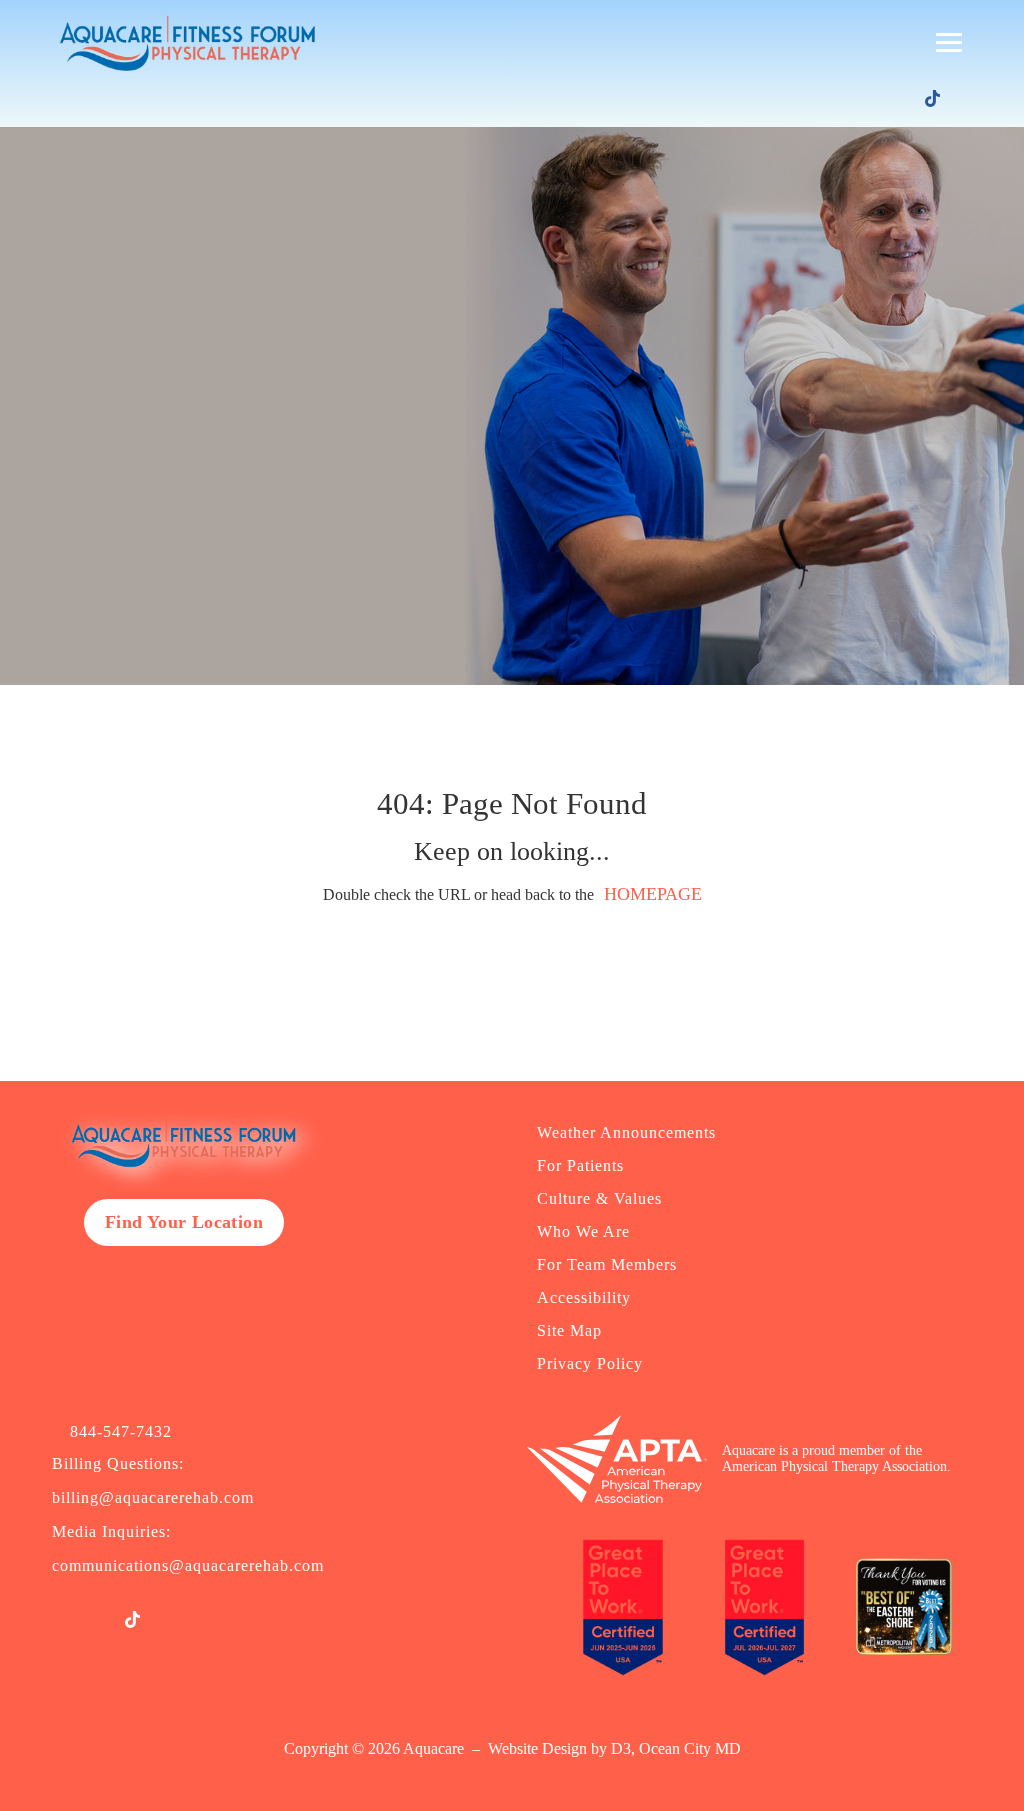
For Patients (580, 1165)
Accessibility (584, 1297)
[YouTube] (903, 100)
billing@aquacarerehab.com (153, 1497)
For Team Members (607, 1264)
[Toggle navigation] (949, 43)
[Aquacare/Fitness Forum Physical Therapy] (183, 43)
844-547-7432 (121, 1432)
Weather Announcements (626, 1132)
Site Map (569, 1330)
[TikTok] (932, 98)
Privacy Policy (590, 1363)
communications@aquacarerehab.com (188, 1565)
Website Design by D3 (559, 1748)
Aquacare (433, 1748)
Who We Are (583, 1231)
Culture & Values (599, 1198)
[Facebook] (845, 100)
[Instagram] (874, 100)
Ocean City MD (690, 1748)
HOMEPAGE (653, 894)
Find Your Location (184, 1222)
